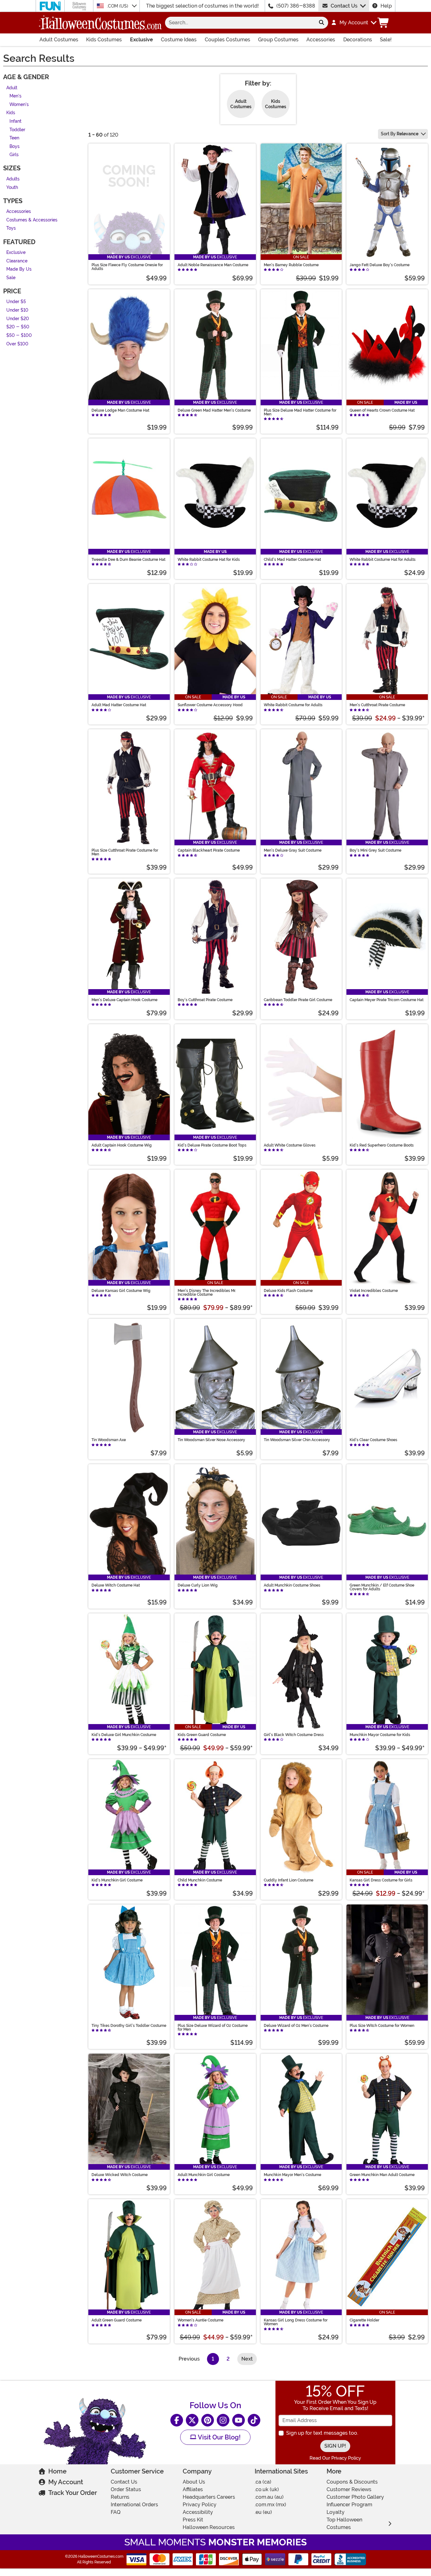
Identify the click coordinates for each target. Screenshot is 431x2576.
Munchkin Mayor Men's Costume (292, 2175)
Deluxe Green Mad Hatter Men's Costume (214, 410)
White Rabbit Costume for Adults (293, 705)
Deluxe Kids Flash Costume (288, 1291)
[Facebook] (177, 2420)
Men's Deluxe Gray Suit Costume (293, 850)
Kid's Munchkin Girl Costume (117, 1880)
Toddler (17, 130)
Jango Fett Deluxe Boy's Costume (380, 265)
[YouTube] (239, 2420)
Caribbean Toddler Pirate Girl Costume (298, 1000)
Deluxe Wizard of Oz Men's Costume (296, 2026)
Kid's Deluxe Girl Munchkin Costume (124, 1735)
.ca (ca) (263, 2482)
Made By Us (19, 270)
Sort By (400, 134)
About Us (194, 2482)
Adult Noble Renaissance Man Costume (213, 265)
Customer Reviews (349, 2489)
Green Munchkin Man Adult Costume (382, 2175)
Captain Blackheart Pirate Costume (209, 850)
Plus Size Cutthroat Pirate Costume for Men (125, 852)
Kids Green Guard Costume (202, 1735)
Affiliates (193, 2489)
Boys (15, 147)
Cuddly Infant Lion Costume (289, 1880)
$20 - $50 (18, 327)
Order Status (126, 2489)
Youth (12, 188)
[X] (192, 2420)
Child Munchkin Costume (200, 1880)
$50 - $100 (19, 335)
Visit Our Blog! (218, 2437)
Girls (14, 155)
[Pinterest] (208, 2420)
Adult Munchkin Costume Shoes (292, 1585)
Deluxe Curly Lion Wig (198, 1585)
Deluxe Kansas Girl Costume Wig (121, 1291)
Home (57, 2471)
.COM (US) (118, 6)
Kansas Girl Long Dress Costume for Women (296, 2322)
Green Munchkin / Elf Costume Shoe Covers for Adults (382, 1587)
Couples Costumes (227, 40)
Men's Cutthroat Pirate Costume (377, 705)
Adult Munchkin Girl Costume (204, 2175)
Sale (11, 278)
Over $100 (17, 344)
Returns (120, 2497)
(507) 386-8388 (296, 6)
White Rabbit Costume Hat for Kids (209, 560)
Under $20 (18, 319)
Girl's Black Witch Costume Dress (294, 1735)
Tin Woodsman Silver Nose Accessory (211, 1440)
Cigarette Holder (364, 2320)
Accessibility (198, 2512)
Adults (13, 179)
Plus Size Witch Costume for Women (382, 2026)
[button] (354, 23)
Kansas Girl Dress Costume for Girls (381, 1880)
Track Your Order (73, 2493)
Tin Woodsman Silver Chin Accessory (297, 1440)
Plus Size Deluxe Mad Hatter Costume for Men (300, 412)
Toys (11, 229)
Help (386, 6)
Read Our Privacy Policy (335, 2458)
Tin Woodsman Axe (109, 1440)
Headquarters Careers (209, 2497)
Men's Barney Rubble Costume (291, 265)
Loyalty (336, 2512)
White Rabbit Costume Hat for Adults (383, 560)
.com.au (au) (269, 2497)
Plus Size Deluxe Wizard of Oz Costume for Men (213, 2027)
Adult (12, 88)
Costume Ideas (179, 40)
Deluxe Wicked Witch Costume (120, 2175)
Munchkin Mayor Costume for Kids (380, 1735)
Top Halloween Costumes (344, 2523)
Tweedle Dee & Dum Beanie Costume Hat (128, 560)
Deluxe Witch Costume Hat (116, 1585)
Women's (19, 105)
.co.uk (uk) (267, 2489)
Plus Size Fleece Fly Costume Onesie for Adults (127, 267)
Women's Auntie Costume (201, 2320)
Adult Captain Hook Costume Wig (122, 1145)
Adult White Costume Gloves (290, 1145)
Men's (15, 96)
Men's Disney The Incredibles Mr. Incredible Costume (207, 1293)
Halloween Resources (209, 2527)
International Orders (134, 2505)
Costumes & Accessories (32, 220)
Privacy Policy (200, 2505)
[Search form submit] (322, 23)
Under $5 (16, 302)
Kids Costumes (104, 40)
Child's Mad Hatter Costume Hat (292, 560)
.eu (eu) (263, 2512)
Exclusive (142, 40)
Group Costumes (278, 40)
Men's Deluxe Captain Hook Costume (124, 1000)
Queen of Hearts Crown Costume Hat (382, 410)
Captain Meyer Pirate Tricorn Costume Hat (387, 1000)
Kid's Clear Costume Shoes (373, 1440)
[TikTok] (254, 2420)
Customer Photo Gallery (355, 2497)
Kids (11, 113)
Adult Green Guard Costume (117, 2320)
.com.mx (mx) (270, 2505)
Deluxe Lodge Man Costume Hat (120, 410)
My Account (66, 2482)
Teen (14, 138)
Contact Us (344, 6)
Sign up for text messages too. (322, 2433)
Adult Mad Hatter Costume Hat (119, 705)
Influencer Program (349, 2505)
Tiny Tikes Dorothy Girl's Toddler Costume (129, 2026)
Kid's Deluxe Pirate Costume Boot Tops (212, 1145)
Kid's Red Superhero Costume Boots (382, 1145)
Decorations (358, 40)
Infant (15, 121)
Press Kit (193, 2520)
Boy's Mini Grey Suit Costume (375, 850)
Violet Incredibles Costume (374, 1291)
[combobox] (240, 23)
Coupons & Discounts (352, 2482)
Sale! (386, 40)
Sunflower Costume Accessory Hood (210, 705)
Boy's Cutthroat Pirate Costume (205, 1000)
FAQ (116, 2512)
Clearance (17, 261)
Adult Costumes (59, 40)
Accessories (321, 40)
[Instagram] (223, 2420)
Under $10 (17, 311)
